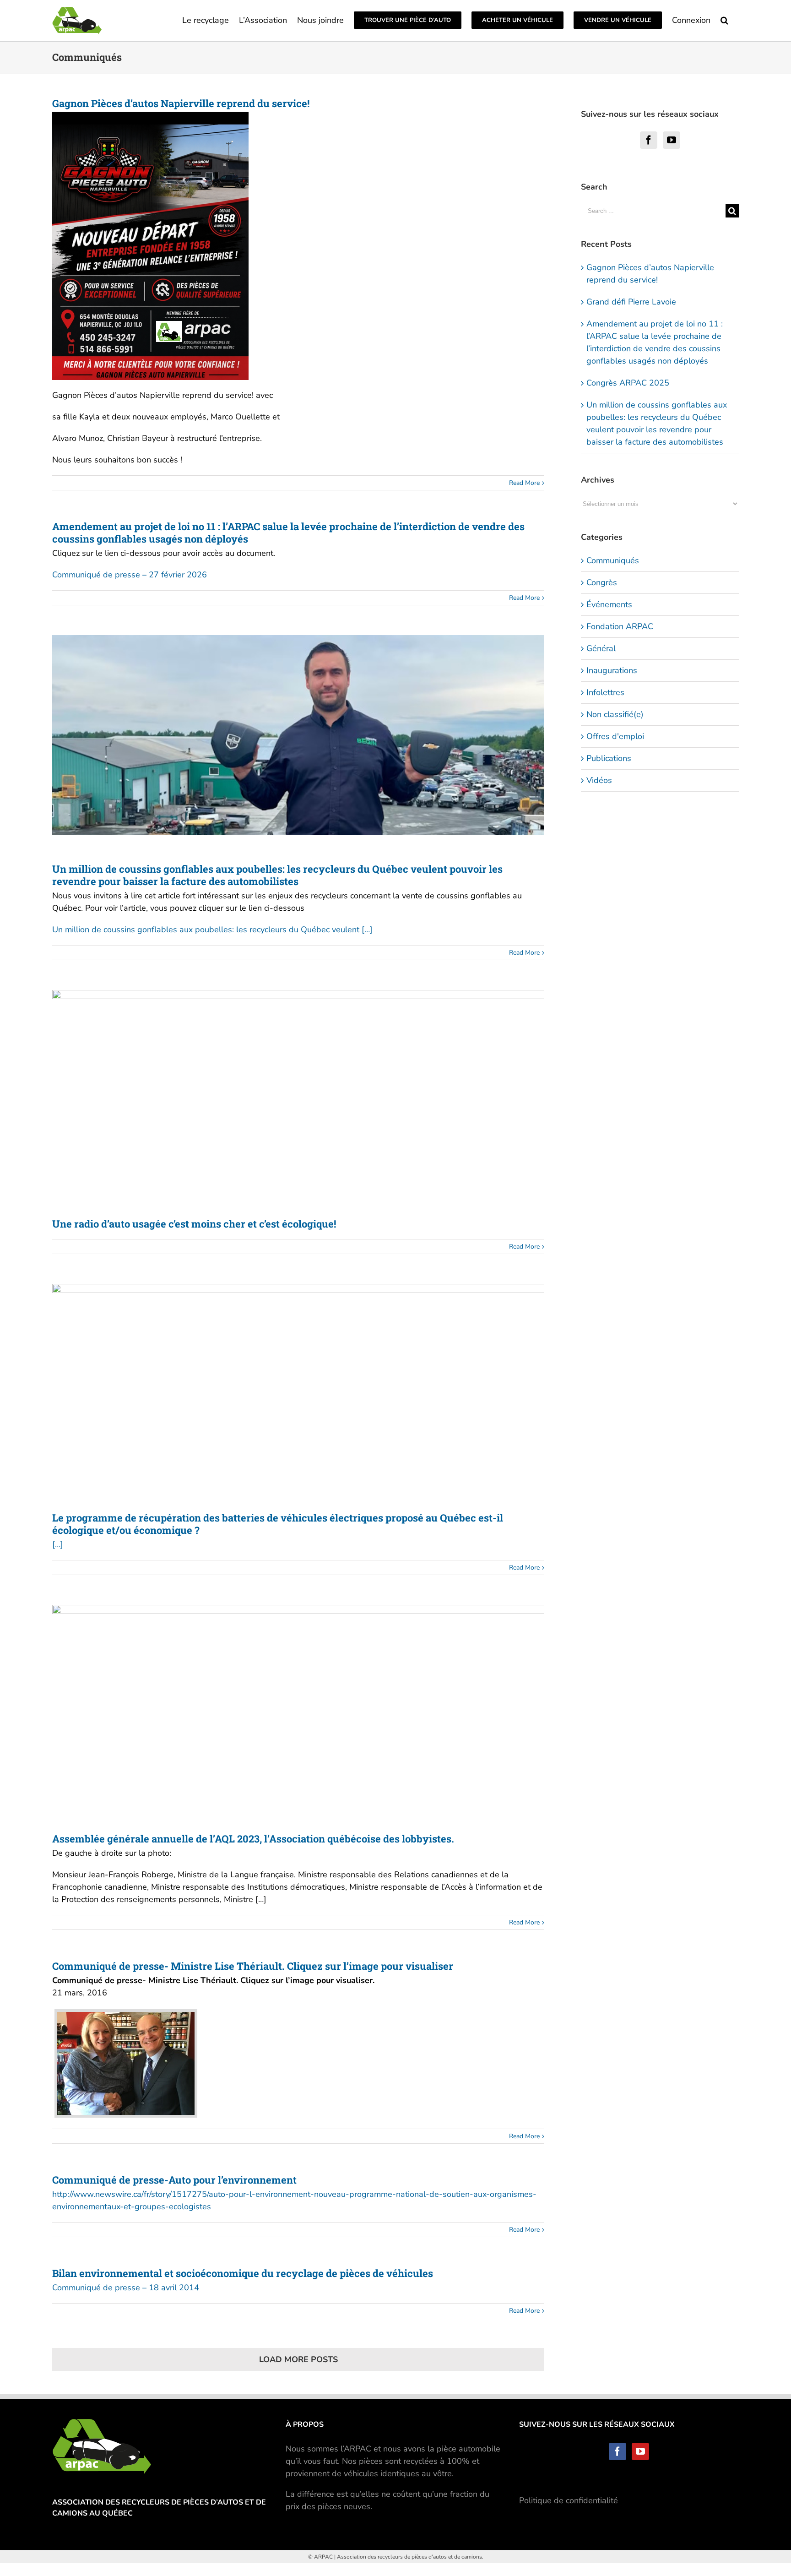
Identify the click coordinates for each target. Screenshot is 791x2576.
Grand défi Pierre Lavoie (631, 302)
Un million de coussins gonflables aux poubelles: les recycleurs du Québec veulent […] (212, 929)
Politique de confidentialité (569, 2500)
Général (601, 648)
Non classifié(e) (615, 714)
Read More (524, 483)
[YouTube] (672, 140)
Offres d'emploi (615, 736)
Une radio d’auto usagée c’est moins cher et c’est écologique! (194, 1224)
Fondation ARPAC (620, 626)
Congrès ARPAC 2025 (628, 383)
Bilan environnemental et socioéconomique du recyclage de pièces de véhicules (243, 2273)
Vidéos (599, 780)
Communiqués (613, 560)
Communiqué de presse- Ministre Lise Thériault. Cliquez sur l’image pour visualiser (253, 1966)
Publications (609, 758)
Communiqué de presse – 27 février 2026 (130, 575)
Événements (609, 604)
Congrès (602, 582)
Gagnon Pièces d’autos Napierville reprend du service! (181, 103)
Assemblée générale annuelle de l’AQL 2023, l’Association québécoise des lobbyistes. (253, 1839)
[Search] (725, 19)
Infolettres (605, 692)
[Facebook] (649, 140)
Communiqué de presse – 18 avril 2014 (126, 2288)
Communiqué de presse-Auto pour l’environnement (174, 2180)
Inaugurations (612, 670)
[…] (58, 1544)
